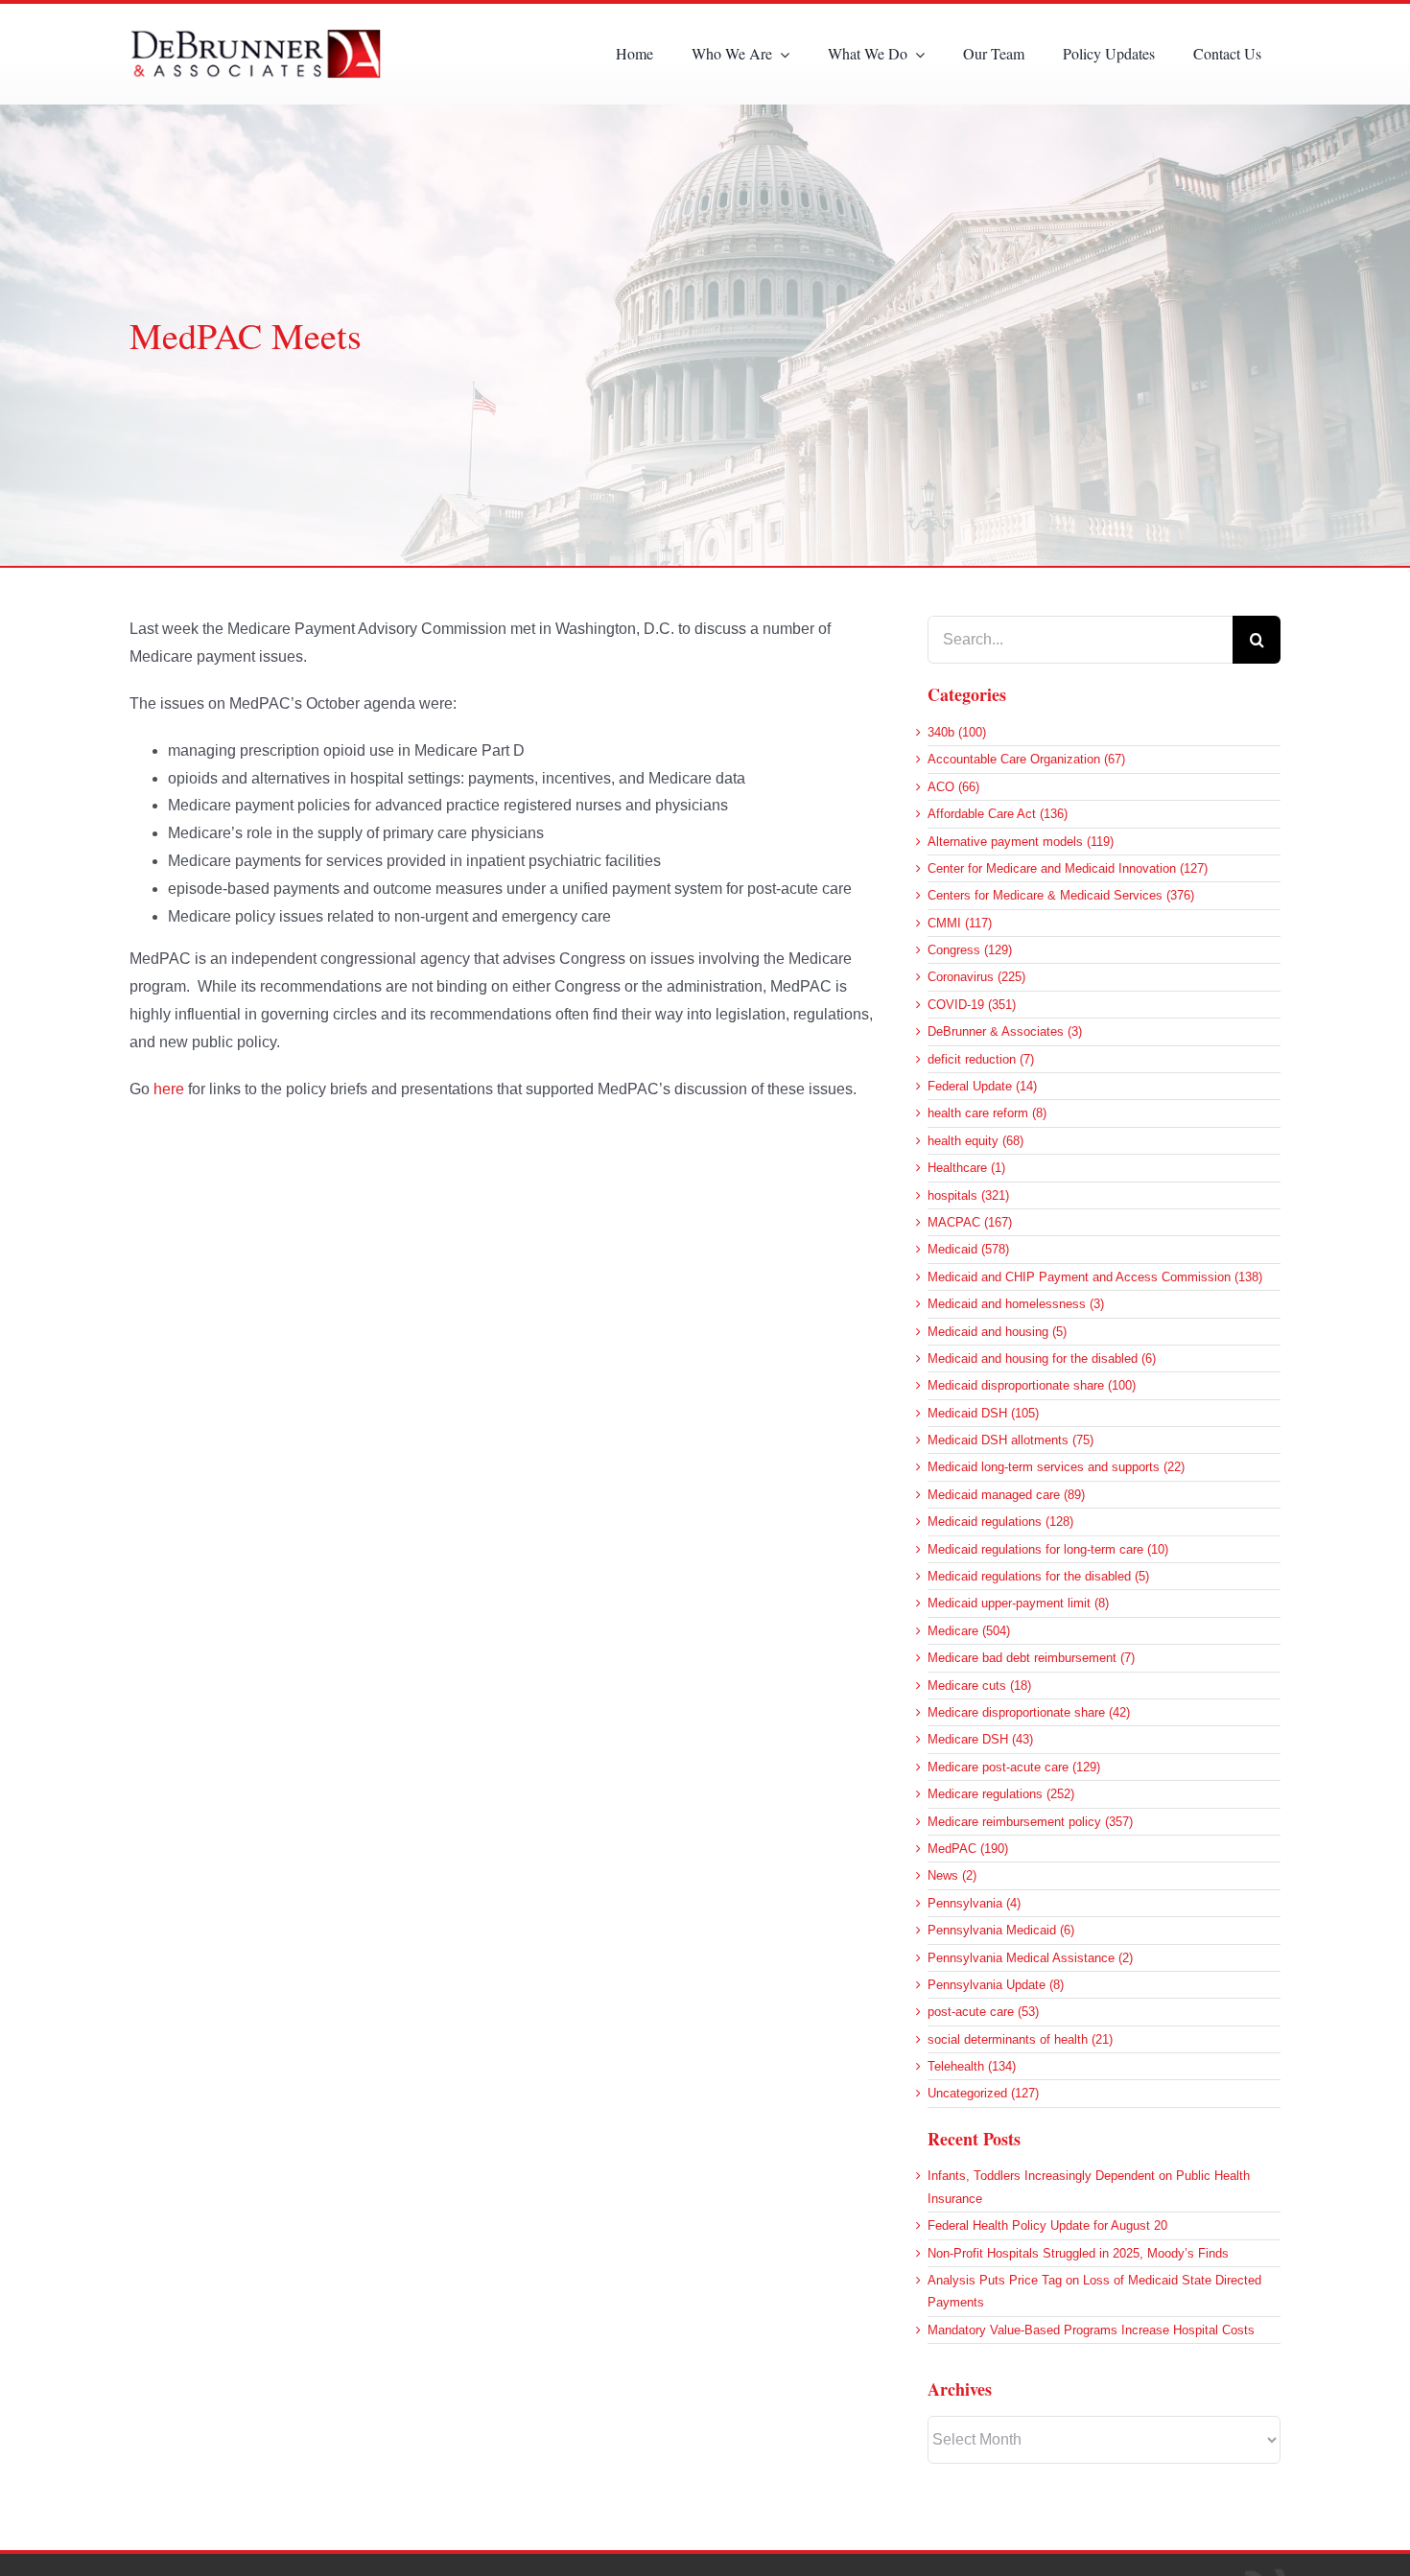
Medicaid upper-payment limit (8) (1018, 1603)
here (169, 1089)
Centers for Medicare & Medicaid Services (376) (1061, 895)
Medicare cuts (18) (979, 1686)
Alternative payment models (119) (1021, 842)
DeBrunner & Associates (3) (1005, 1031)
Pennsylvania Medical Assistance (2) (1030, 1958)
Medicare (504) (969, 1631)
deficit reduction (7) (981, 1059)
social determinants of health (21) (1020, 2039)
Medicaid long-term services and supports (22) (1056, 1467)
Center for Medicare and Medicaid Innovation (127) (1068, 868)
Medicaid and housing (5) (997, 1332)
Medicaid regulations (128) (1000, 1522)
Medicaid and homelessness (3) (1016, 1304)
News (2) (952, 1875)
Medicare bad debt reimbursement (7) (1031, 1658)
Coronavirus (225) (976, 977)
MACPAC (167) (970, 1222)
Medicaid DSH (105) (983, 1413)
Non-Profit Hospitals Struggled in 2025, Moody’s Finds (1078, 2253)
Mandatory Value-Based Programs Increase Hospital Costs (1091, 2330)
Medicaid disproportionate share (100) (1032, 1385)
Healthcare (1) (966, 1168)
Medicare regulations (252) (1001, 1794)
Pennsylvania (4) (974, 1903)
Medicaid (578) (968, 1249)
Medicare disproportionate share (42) (1029, 1712)
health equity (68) (975, 1141)
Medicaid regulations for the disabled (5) (1038, 1576)
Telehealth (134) (972, 2066)
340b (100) (957, 732)
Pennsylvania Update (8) (996, 1985)
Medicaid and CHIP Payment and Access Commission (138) (1095, 1277)
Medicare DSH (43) (980, 1739)
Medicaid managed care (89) (1006, 1495)
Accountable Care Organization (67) (1026, 759)
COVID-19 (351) (972, 1005)
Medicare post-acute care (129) (1014, 1767)
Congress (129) (970, 950)
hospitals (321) (968, 1195)
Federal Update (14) (982, 1086)
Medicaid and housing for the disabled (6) (1042, 1358)
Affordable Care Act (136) (998, 814)
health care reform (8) (987, 1113)
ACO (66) (953, 787)
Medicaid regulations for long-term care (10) (1048, 1549)
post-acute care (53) (983, 2012)
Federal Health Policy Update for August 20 (1047, 2225)
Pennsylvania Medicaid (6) (1001, 1930)
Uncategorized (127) (983, 2093)
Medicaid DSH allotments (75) (1010, 1440)
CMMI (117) (960, 923)
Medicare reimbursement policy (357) (1030, 1822)
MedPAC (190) (968, 1849)
